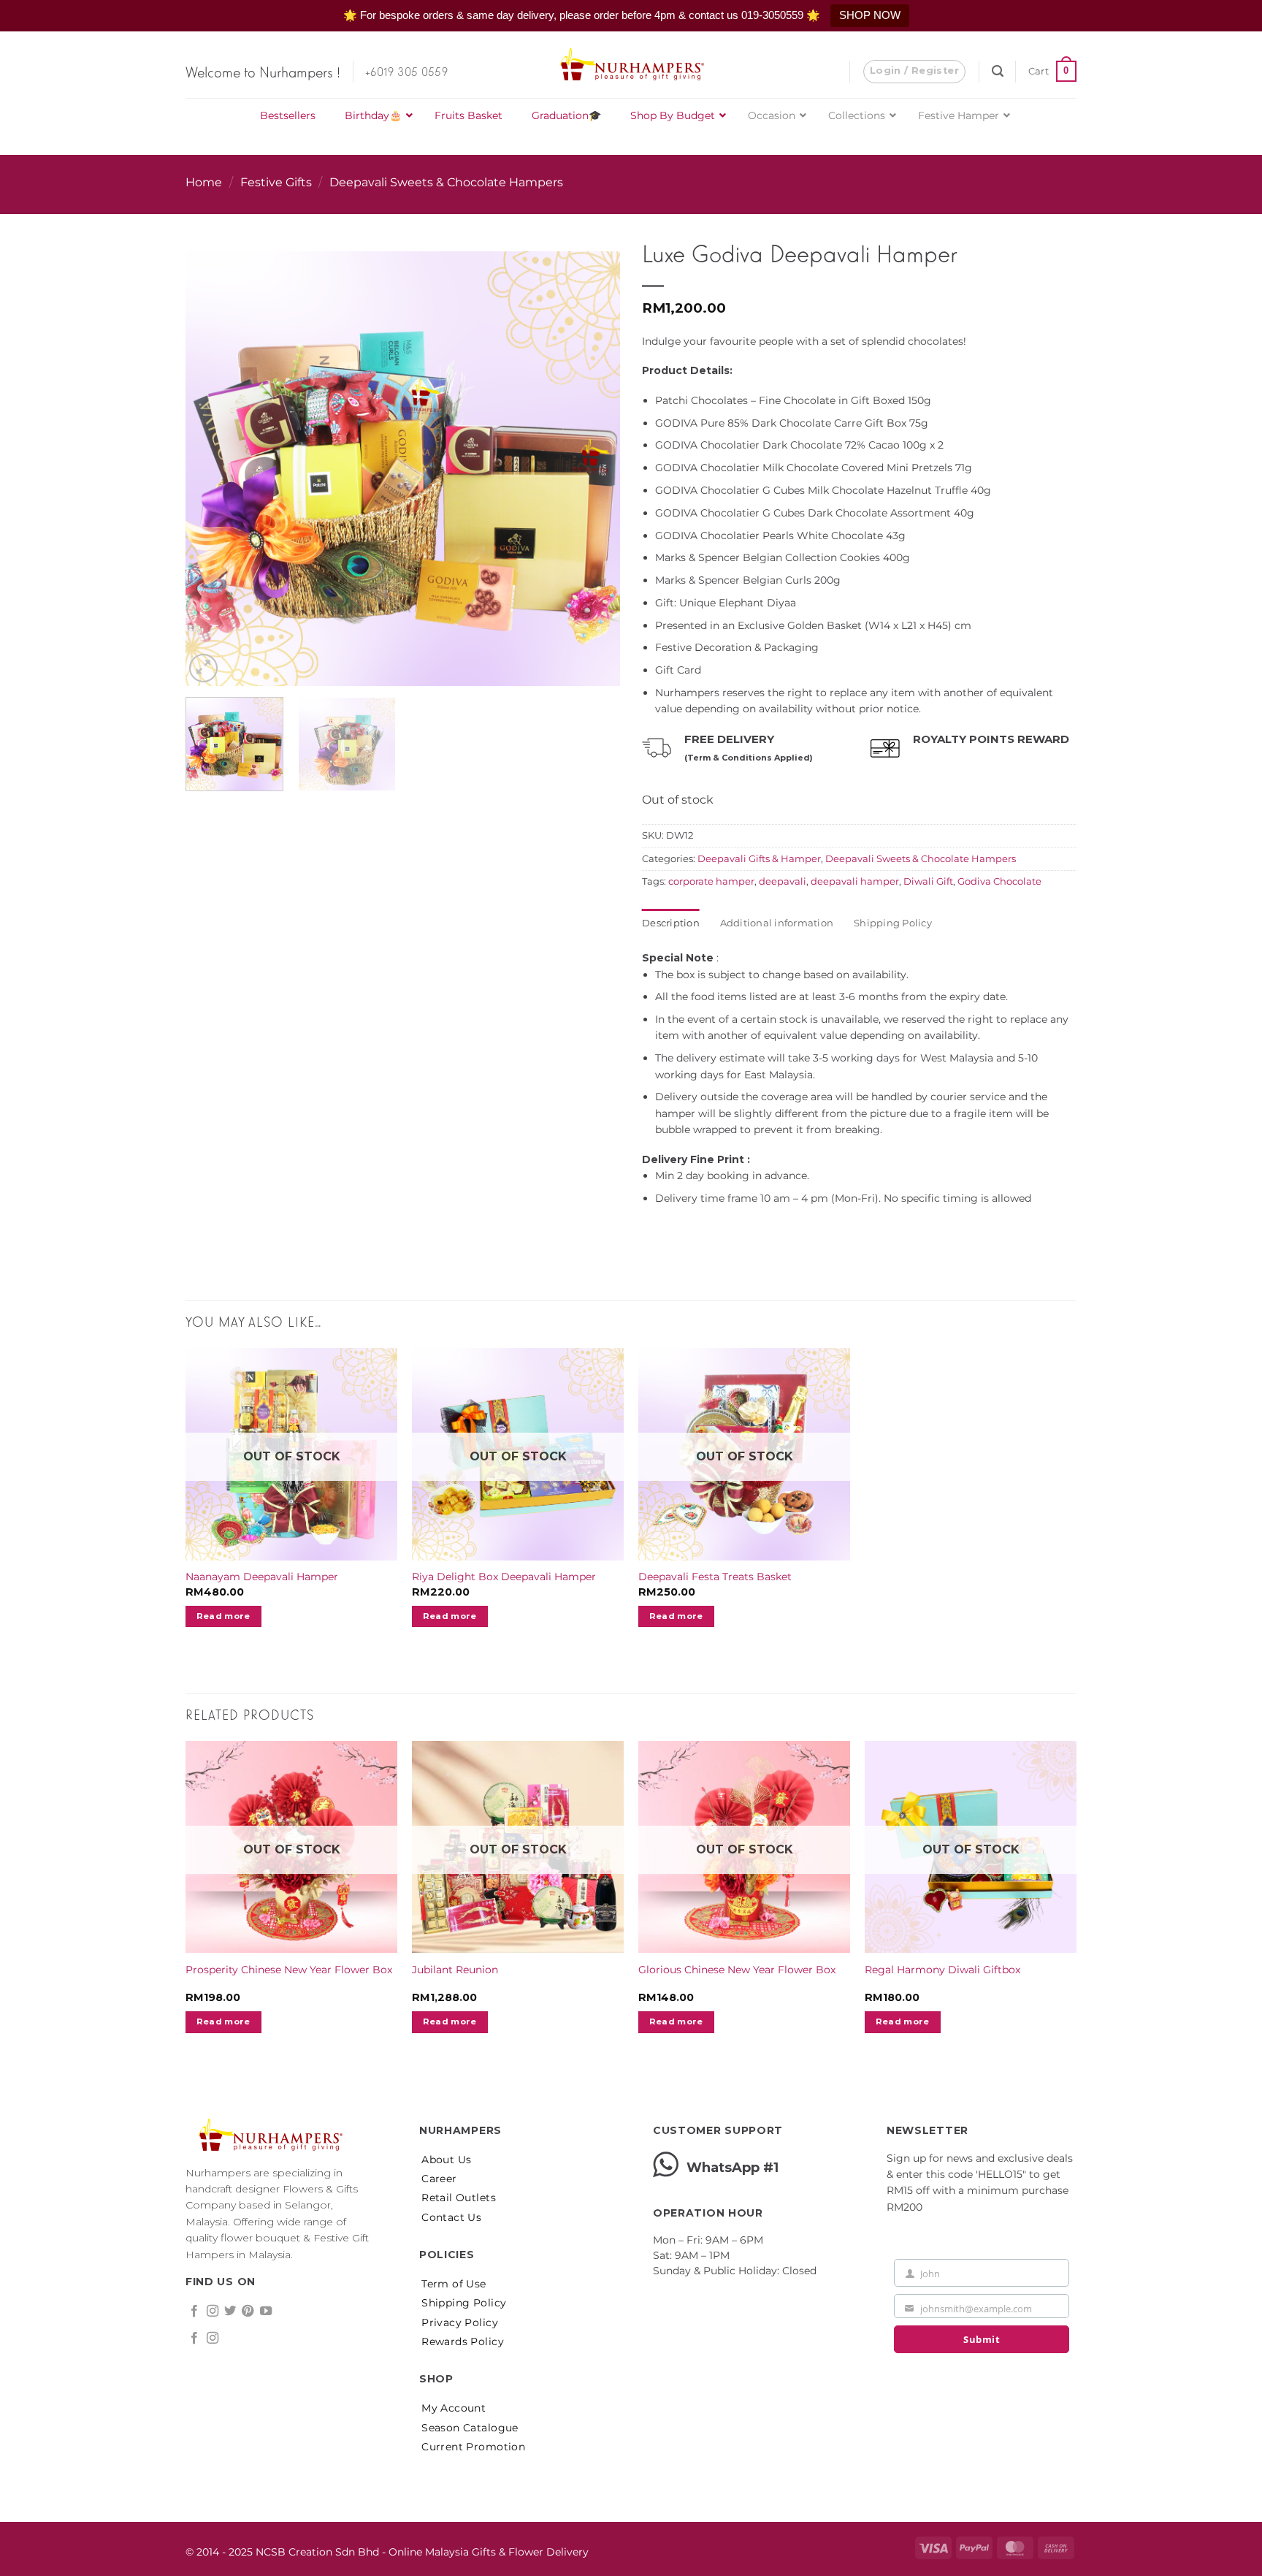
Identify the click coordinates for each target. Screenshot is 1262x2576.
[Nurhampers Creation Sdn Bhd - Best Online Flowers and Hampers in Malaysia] (631, 65)
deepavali (783, 881)
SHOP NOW (870, 15)
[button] (914, 72)
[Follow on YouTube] (266, 2312)
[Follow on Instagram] (213, 2312)
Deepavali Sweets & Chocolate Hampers (446, 182)
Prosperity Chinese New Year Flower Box (289, 1970)
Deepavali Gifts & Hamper (759, 859)
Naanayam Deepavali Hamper (262, 1577)
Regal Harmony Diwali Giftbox (942, 1970)
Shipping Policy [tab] (893, 923)
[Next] (593, 441)
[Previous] (213, 441)
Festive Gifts (276, 182)
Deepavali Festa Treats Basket (715, 1577)
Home (204, 182)
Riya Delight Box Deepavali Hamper (504, 1577)
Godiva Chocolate (999, 881)
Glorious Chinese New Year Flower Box (737, 1970)
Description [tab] (671, 923)
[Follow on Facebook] (194, 2312)
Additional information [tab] (777, 923)
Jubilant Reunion (455, 1970)
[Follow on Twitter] (230, 2312)
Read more (223, 1616)
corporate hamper (711, 881)
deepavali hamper (855, 881)
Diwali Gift (928, 881)
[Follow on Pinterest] (248, 2312)
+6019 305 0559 (406, 71)
